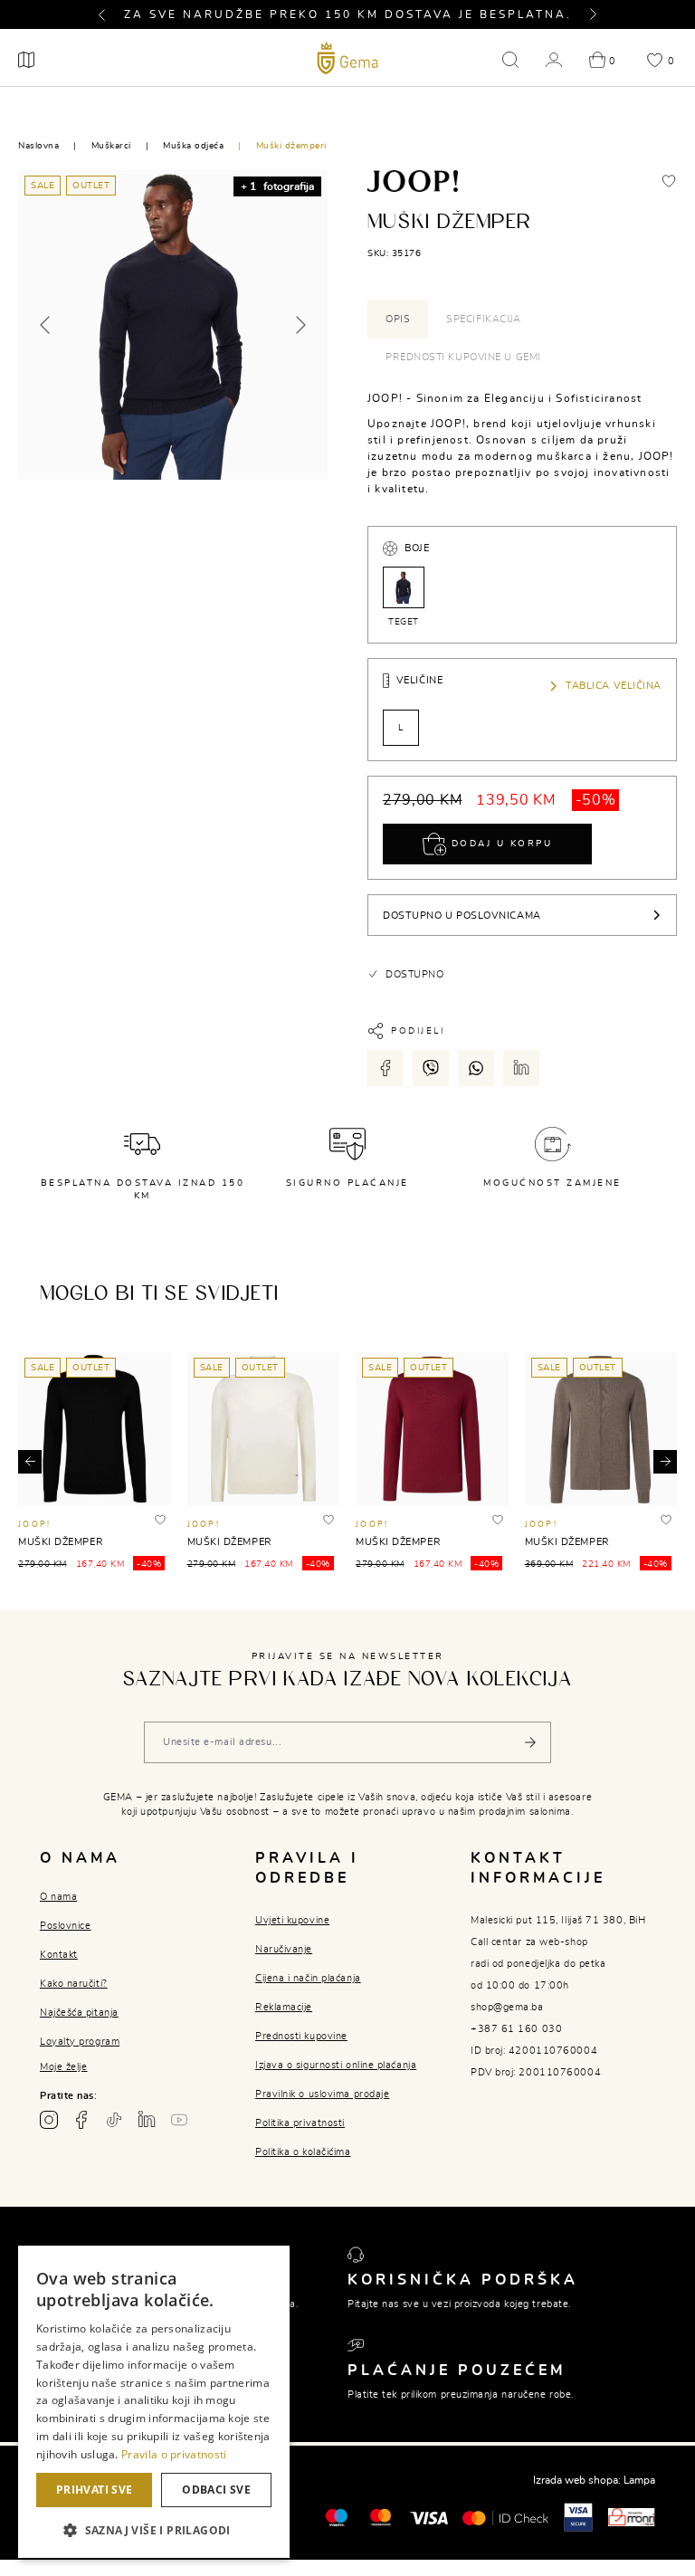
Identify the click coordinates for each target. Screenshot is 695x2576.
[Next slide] (300, 325)
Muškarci (111, 146)
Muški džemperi (291, 146)
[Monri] (632, 2516)
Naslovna (38, 146)
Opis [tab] (398, 319)
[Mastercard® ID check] (505, 2516)
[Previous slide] (46, 325)
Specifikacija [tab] (483, 319)
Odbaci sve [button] (216, 2490)
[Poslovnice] (26, 60)
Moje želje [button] (64, 2067)
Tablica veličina (614, 686)
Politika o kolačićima (303, 2152)
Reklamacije (284, 2007)
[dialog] (154, 2402)
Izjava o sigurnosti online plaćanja (336, 2065)
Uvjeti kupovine (292, 1920)
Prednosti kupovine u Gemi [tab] (463, 357)
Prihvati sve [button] (95, 2490)
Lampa (639, 2480)
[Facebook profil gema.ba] (81, 2120)
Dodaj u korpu (499, 844)
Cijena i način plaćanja (308, 1978)
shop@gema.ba (507, 2007)
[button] (109, 14)
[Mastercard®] (336, 2516)
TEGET (404, 622)
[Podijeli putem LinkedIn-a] (521, 1068)
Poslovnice (66, 1926)
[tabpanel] (522, 444)
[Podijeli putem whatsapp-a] (476, 1068)
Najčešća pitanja (79, 2013)
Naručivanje (284, 1949)
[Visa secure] (578, 2516)
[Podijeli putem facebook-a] (386, 1068)
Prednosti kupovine (301, 2036)
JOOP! (34, 1525)
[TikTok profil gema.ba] (114, 2120)
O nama (58, 1897)
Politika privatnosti (300, 2123)
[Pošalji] (530, 1742)
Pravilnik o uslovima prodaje (322, 2094)
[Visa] (429, 2517)
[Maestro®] (381, 2516)
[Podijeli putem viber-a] (431, 1068)
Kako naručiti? (74, 1984)
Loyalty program (80, 2042)
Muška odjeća (193, 146)
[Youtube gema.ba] (179, 2120)
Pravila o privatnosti (174, 2454)
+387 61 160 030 (516, 2029)
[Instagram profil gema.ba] (49, 2120)
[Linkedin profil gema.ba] (147, 2120)
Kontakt (59, 1955)
